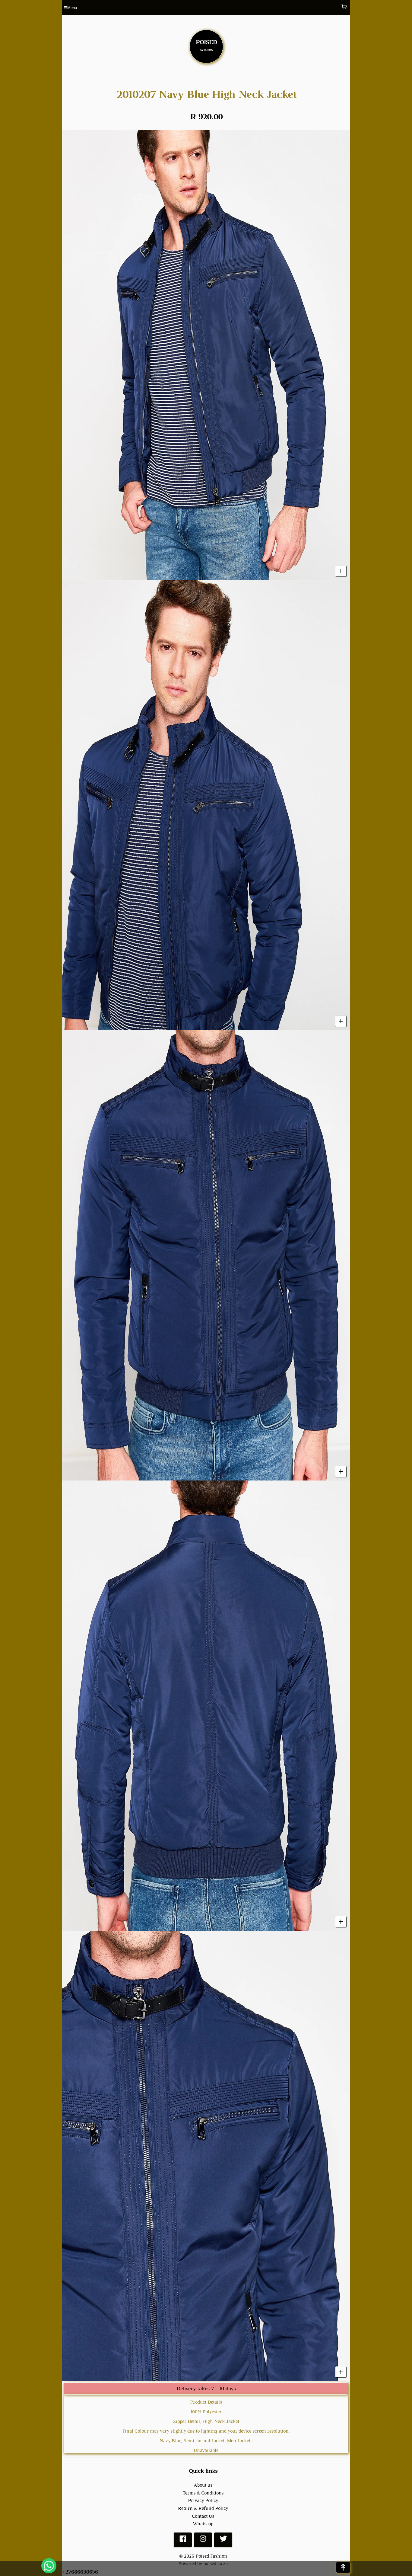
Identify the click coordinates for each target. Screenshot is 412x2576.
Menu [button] (70, 8)
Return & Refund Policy (203, 2508)
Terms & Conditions (203, 2493)
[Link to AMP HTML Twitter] (223, 2541)
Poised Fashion (211, 2556)
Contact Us (203, 2516)
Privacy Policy (203, 2500)
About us (203, 2485)
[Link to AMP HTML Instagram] (203, 2541)
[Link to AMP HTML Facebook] (183, 2541)
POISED (206, 44)
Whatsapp (203, 2524)
